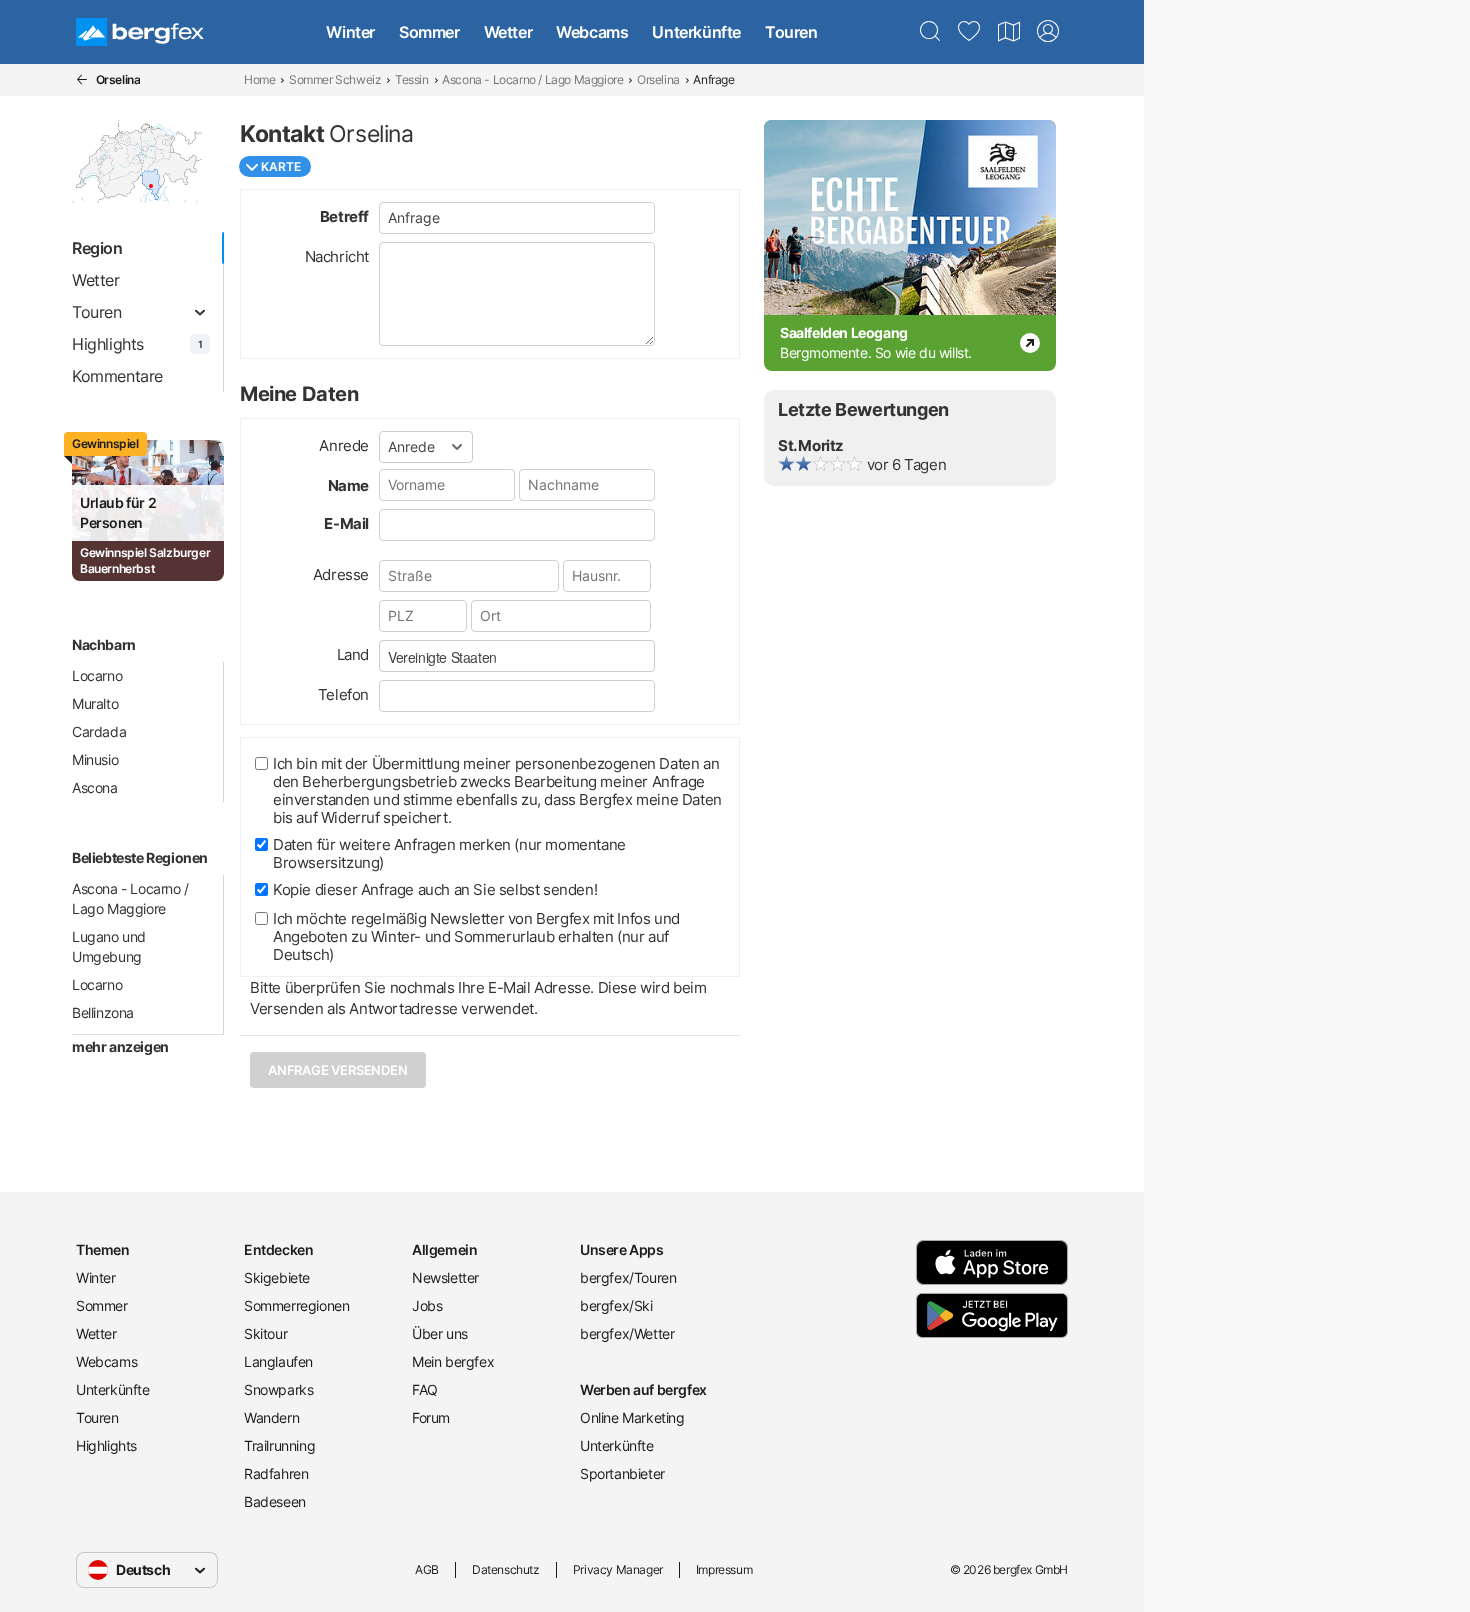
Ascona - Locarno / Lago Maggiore (532, 79)
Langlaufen (278, 1361)
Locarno (97, 675)
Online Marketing (632, 1417)
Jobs (427, 1305)
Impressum (724, 1569)
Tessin (412, 79)
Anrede (344, 445)
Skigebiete (277, 1277)
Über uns (440, 1333)
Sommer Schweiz (335, 79)
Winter (350, 32)
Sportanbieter (622, 1473)
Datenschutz (506, 1569)
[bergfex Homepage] (140, 32)
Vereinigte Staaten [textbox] (442, 657)
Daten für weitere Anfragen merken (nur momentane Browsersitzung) (449, 853)
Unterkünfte (696, 32)
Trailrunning (279, 1445)
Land (353, 654)
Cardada (99, 731)
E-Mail (346, 523)
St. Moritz (811, 445)
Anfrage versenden (338, 1070)
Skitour (265, 1333)
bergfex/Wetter (627, 1333)
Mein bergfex (453, 1361)
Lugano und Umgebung (109, 946)
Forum (431, 1417)
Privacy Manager (618, 1569)
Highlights (106, 1445)
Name (348, 485)
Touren (791, 32)
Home (259, 79)
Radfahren (276, 1473)
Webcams (592, 32)
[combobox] (517, 656)
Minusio (95, 759)
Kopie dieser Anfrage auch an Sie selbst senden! (435, 889)
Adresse (341, 574)
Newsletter (445, 1277)
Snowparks (278, 1389)
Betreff (344, 216)
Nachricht (337, 256)
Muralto (95, 703)
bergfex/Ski (616, 1305)
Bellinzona (103, 1012)
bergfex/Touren (628, 1277)
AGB (427, 1569)
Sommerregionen (296, 1305)
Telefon (343, 694)
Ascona (95, 787)
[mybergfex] (1048, 32)
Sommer (429, 32)
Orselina (658, 79)
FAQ (425, 1389)
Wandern (271, 1417)
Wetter (508, 32)
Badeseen (275, 1501)
